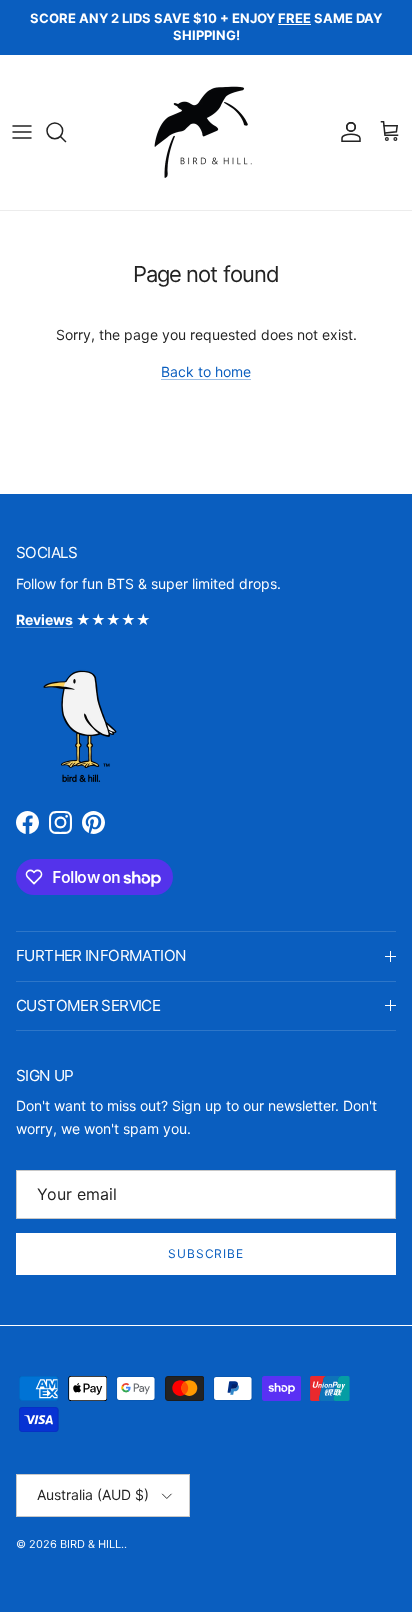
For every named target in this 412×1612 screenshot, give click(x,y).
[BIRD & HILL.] (206, 132)
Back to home (206, 371)
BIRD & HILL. (92, 1544)
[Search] (66, 132)
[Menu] (22, 132)
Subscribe (206, 1253)
